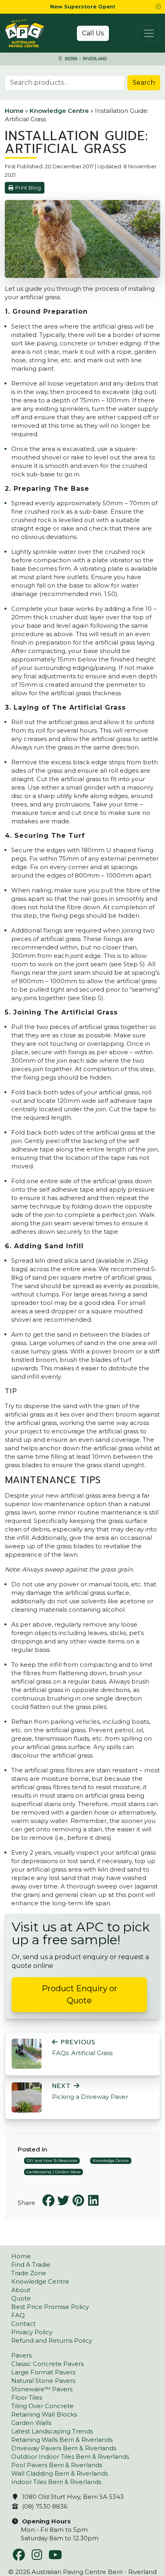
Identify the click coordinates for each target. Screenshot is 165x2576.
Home (14, 111)
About (21, 2290)
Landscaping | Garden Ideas (53, 2172)
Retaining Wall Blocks (44, 2414)
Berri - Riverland (85, 59)
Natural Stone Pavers (43, 2381)
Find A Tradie (31, 2265)
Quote (21, 2298)
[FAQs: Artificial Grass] (27, 2053)
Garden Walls (31, 2423)
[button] (158, 7)
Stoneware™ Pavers (42, 2389)
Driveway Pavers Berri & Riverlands (64, 2448)
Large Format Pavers (43, 2372)
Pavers (21, 2355)
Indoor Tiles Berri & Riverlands (56, 2482)
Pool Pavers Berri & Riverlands (57, 2465)
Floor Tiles (27, 2397)
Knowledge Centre (59, 111)
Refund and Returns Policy (52, 2340)
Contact (23, 2324)
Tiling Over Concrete (42, 2406)
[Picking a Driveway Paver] (27, 2097)
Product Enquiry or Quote (79, 1994)
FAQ (18, 2315)
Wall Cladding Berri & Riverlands (59, 2473)
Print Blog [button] (28, 188)
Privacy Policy (32, 2332)
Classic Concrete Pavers (47, 2364)
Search (144, 83)
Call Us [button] (93, 33)
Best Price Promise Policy (50, 2307)
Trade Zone (29, 2273)
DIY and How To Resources (52, 2161)
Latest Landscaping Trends (52, 2431)
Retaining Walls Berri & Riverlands (62, 2440)
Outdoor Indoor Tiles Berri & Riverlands (70, 2457)
